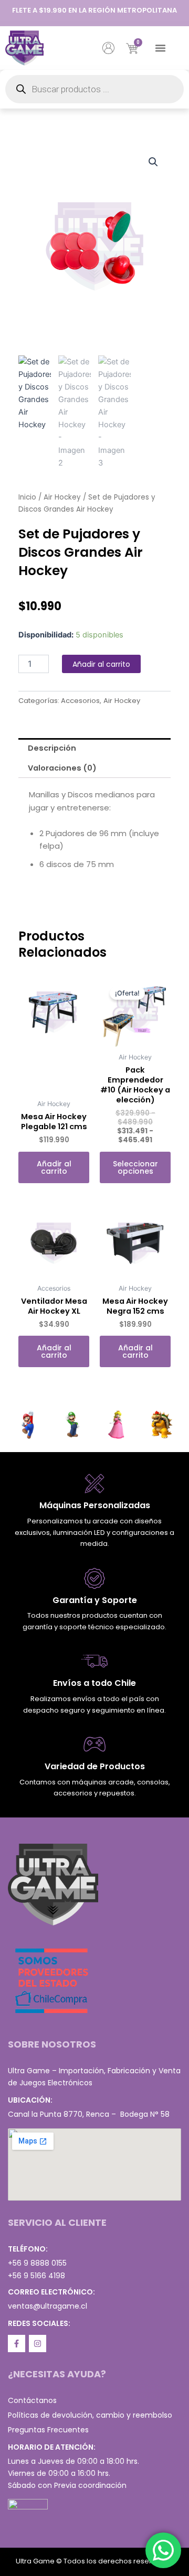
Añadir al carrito (101, 664)
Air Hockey (62, 497)
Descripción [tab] (52, 748)
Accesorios (80, 701)
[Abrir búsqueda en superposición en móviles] (94, 89)
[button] (161, 48)
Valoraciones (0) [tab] (62, 768)
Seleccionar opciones (135, 1167)
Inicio (27, 497)
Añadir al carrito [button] (54, 1167)
